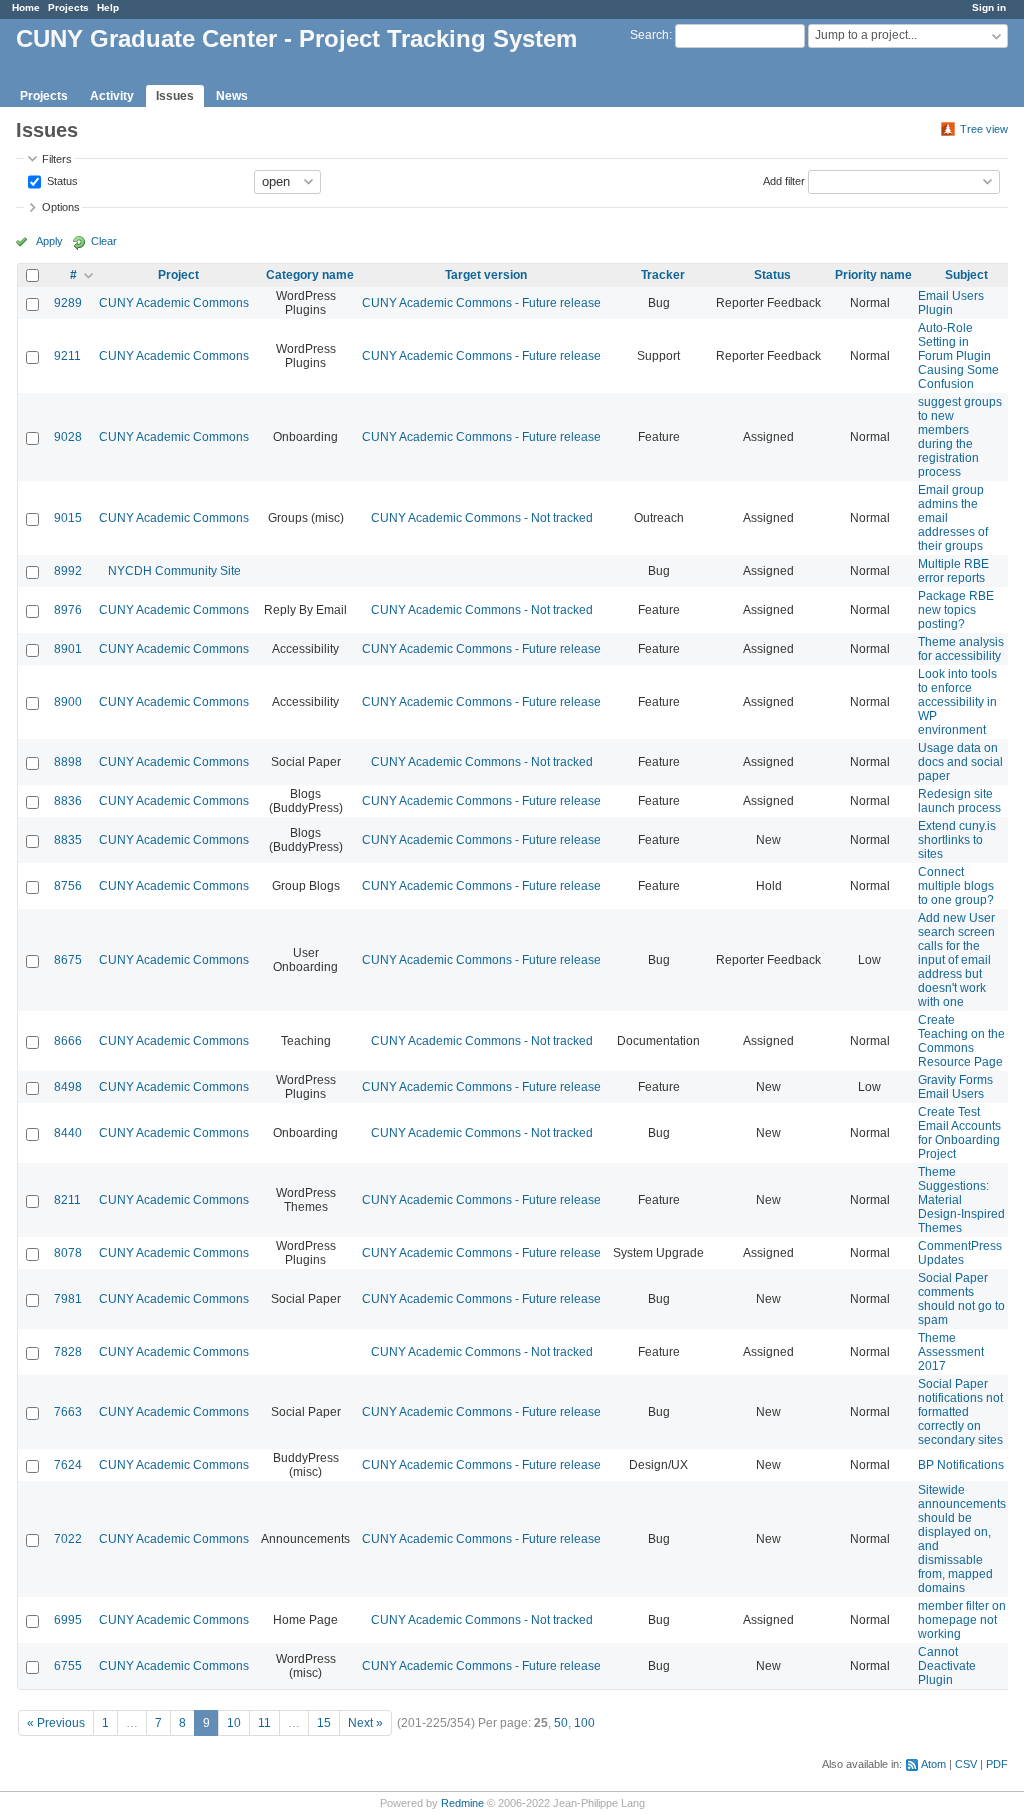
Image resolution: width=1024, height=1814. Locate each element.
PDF (997, 1764)
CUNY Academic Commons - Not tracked (482, 518)
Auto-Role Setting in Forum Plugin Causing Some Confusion (958, 356)
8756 (68, 886)
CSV (966, 1764)
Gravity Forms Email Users (955, 1087)
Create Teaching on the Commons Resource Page (961, 1041)
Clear (104, 241)
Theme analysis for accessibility (961, 649)
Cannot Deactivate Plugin (947, 1666)
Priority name (873, 275)
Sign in (989, 7)
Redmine (462, 1803)
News (232, 96)
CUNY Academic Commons (174, 303)
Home (26, 7)
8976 (68, 610)
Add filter (784, 180)
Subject (966, 275)
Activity (112, 96)
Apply (49, 241)
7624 (68, 1465)
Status (61, 180)
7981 (68, 1299)
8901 (68, 649)
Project (178, 275)
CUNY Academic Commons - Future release (481, 303)
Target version (486, 275)
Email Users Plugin (951, 303)
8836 (68, 801)
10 (234, 1723)
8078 (68, 1253)
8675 (68, 960)
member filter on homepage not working (962, 1620)
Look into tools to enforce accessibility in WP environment (957, 702)
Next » (365, 1723)
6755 (68, 1666)
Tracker (663, 275)
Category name (310, 275)
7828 (68, 1352)
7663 (68, 1412)
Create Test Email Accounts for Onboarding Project (959, 1133)
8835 (68, 840)
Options (61, 207)
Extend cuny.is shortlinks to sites (957, 840)
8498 (68, 1087)
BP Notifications (961, 1465)
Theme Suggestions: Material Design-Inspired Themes (961, 1200)
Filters (57, 159)
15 (324, 1723)
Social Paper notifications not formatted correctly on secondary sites (960, 1412)
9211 (67, 356)
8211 (67, 1200)
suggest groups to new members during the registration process (960, 437)
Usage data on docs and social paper (960, 762)
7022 (68, 1539)
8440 (68, 1133)
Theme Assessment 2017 (951, 1352)
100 (584, 1723)
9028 (68, 437)
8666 (68, 1041)
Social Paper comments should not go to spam (961, 1299)
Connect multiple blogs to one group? (956, 886)
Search (649, 35)
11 (264, 1723)
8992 (68, 571)
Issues (175, 96)
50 (561, 1723)
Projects (68, 7)
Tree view (984, 129)
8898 (68, 762)
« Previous (56, 1723)
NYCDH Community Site (174, 571)
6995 (68, 1620)
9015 (68, 518)
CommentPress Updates (960, 1253)
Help (108, 7)
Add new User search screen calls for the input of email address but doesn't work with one (956, 960)
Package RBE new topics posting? (956, 610)
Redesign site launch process (959, 801)
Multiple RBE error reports (953, 571)
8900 (68, 702)
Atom (933, 1764)
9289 (68, 303)
